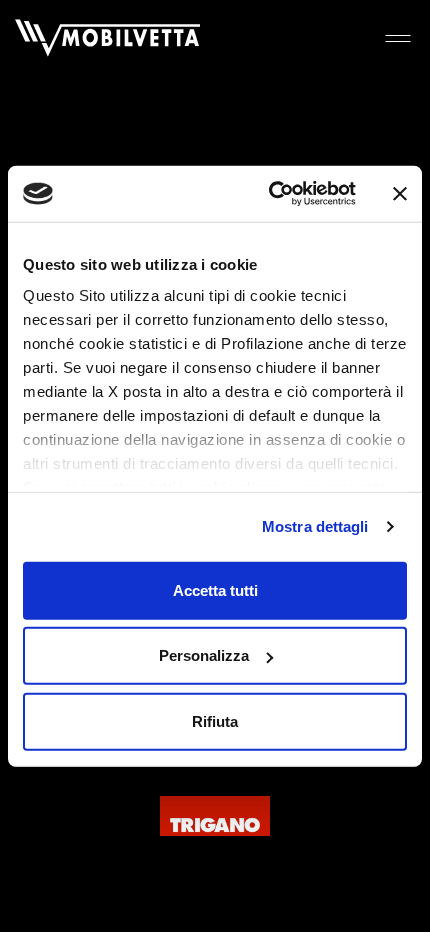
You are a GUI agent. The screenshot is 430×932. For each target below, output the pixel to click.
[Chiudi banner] (400, 194)
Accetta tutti (215, 589)
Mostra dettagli (315, 526)
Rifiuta (215, 720)
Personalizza (204, 655)
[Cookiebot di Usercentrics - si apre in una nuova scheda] (270, 194)
